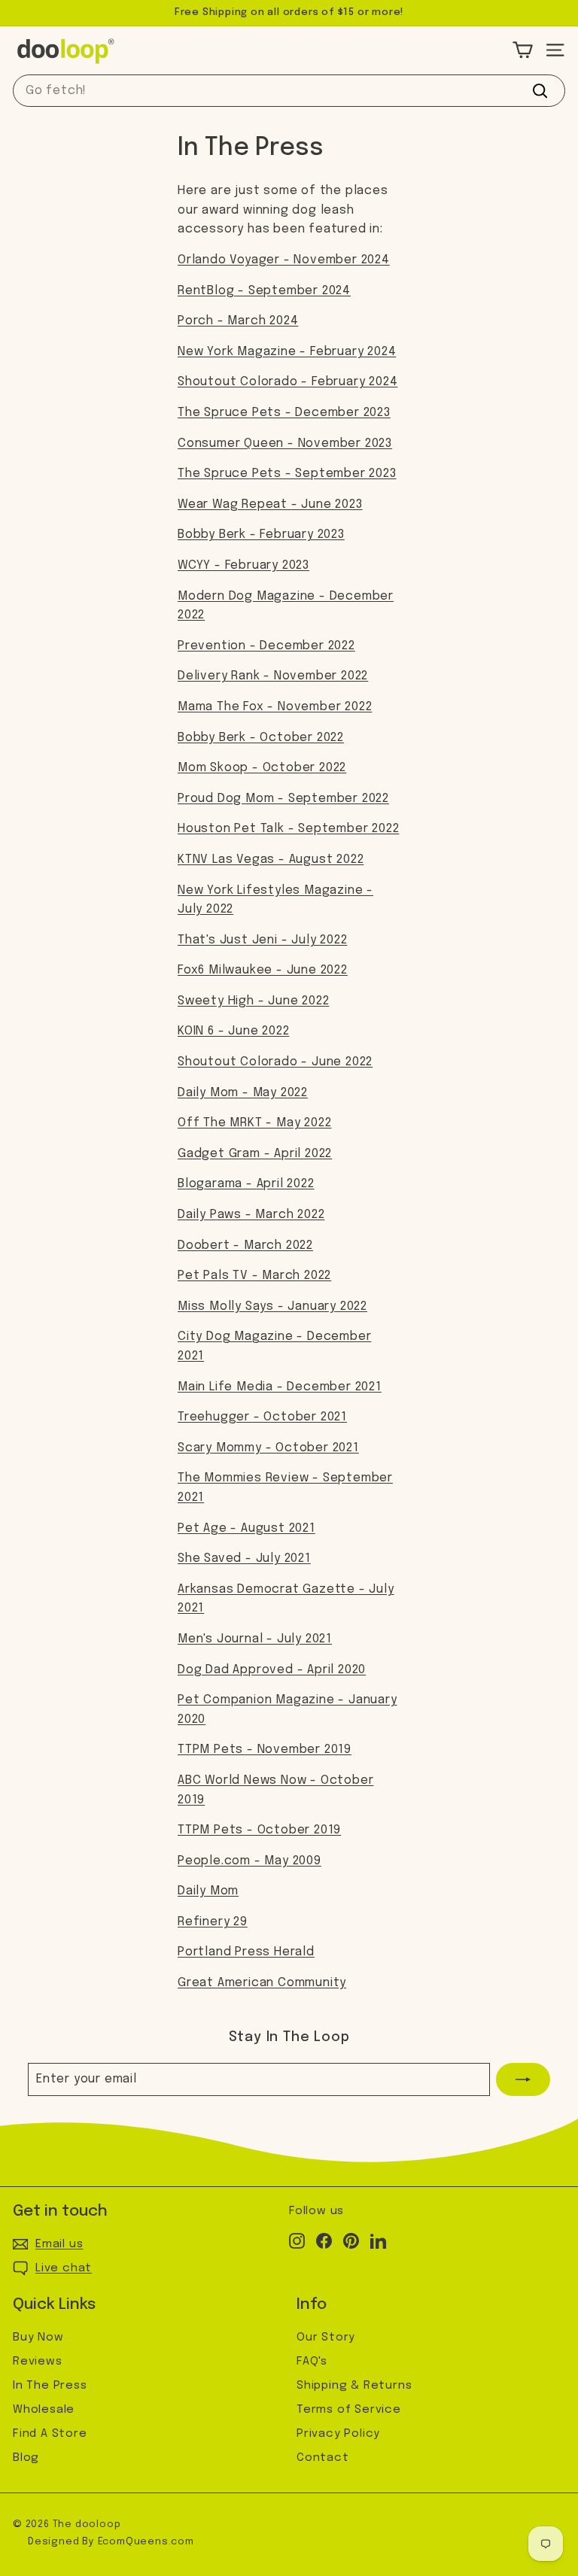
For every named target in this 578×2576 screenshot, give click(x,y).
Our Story (326, 2338)
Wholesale (44, 2410)
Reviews (38, 2362)
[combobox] (289, 91)
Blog (26, 2458)
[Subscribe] (523, 2079)
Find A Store (50, 2434)
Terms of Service (349, 2410)
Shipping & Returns (354, 2386)
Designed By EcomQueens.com (111, 2542)
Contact (323, 2458)
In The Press (50, 2386)
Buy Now (38, 2338)
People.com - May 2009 (249, 1861)
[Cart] (523, 50)
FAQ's (312, 2362)
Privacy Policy (338, 2434)
